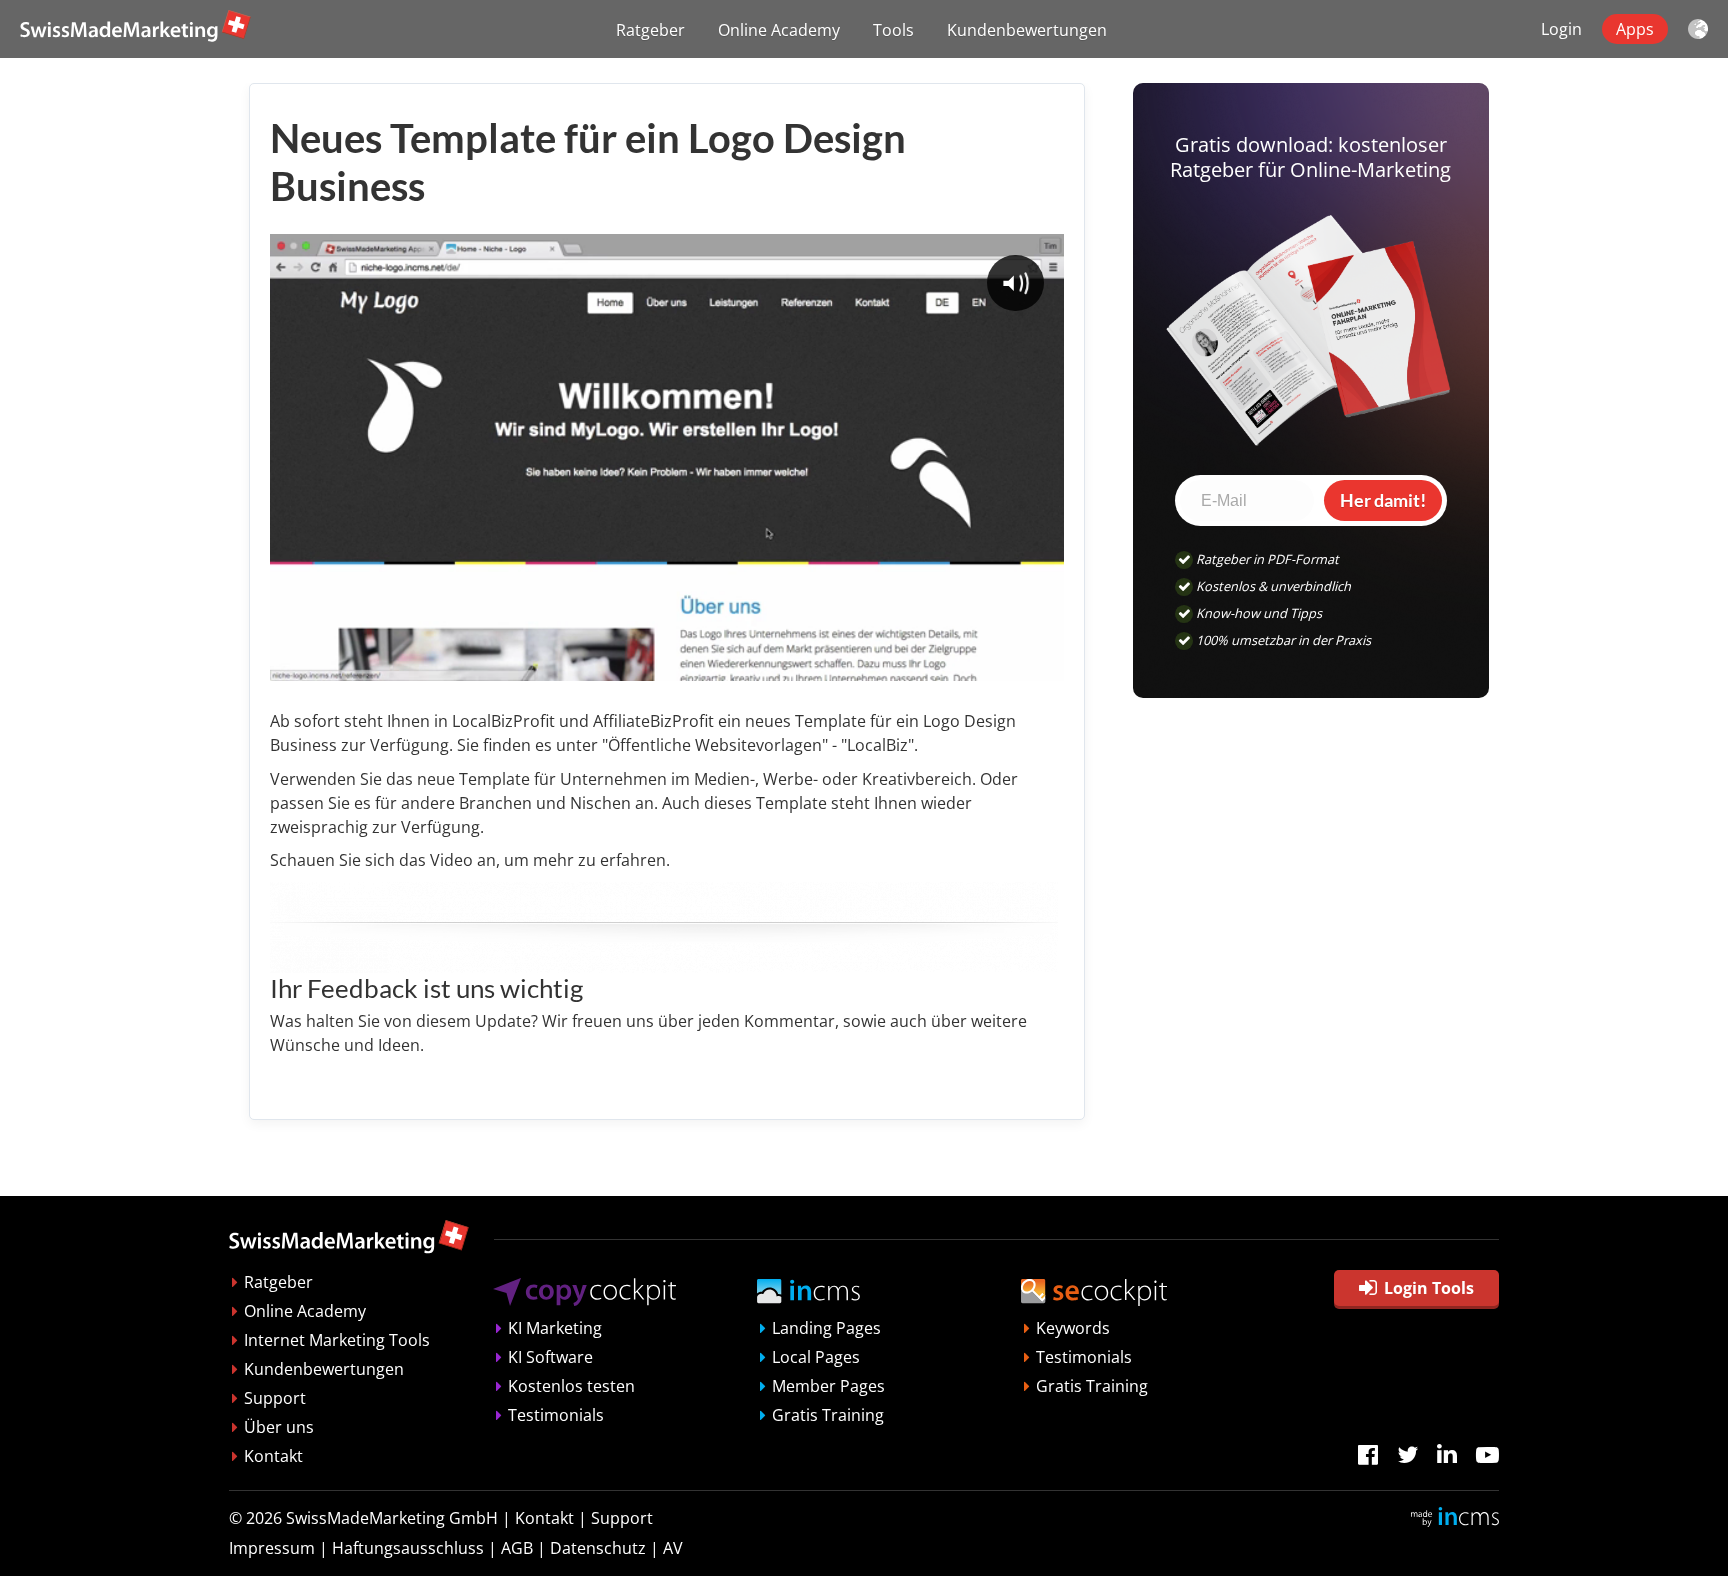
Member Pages (828, 1386)
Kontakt (273, 1456)
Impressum (272, 1548)
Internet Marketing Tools (337, 1340)
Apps (1635, 29)
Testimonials (556, 1415)
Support (275, 1398)
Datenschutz (598, 1548)
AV (673, 1548)
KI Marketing (555, 1328)
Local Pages (816, 1357)
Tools (893, 30)
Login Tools (1429, 1288)
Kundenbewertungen (1027, 30)
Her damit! (1383, 500)
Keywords (1073, 1328)
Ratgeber (650, 30)
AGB (517, 1548)
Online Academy (779, 30)
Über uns (279, 1427)
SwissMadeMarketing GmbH (392, 1518)
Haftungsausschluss (408, 1548)
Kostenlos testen (571, 1386)
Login (1561, 29)
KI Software (550, 1357)
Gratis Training (828, 1415)
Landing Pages (826, 1328)
